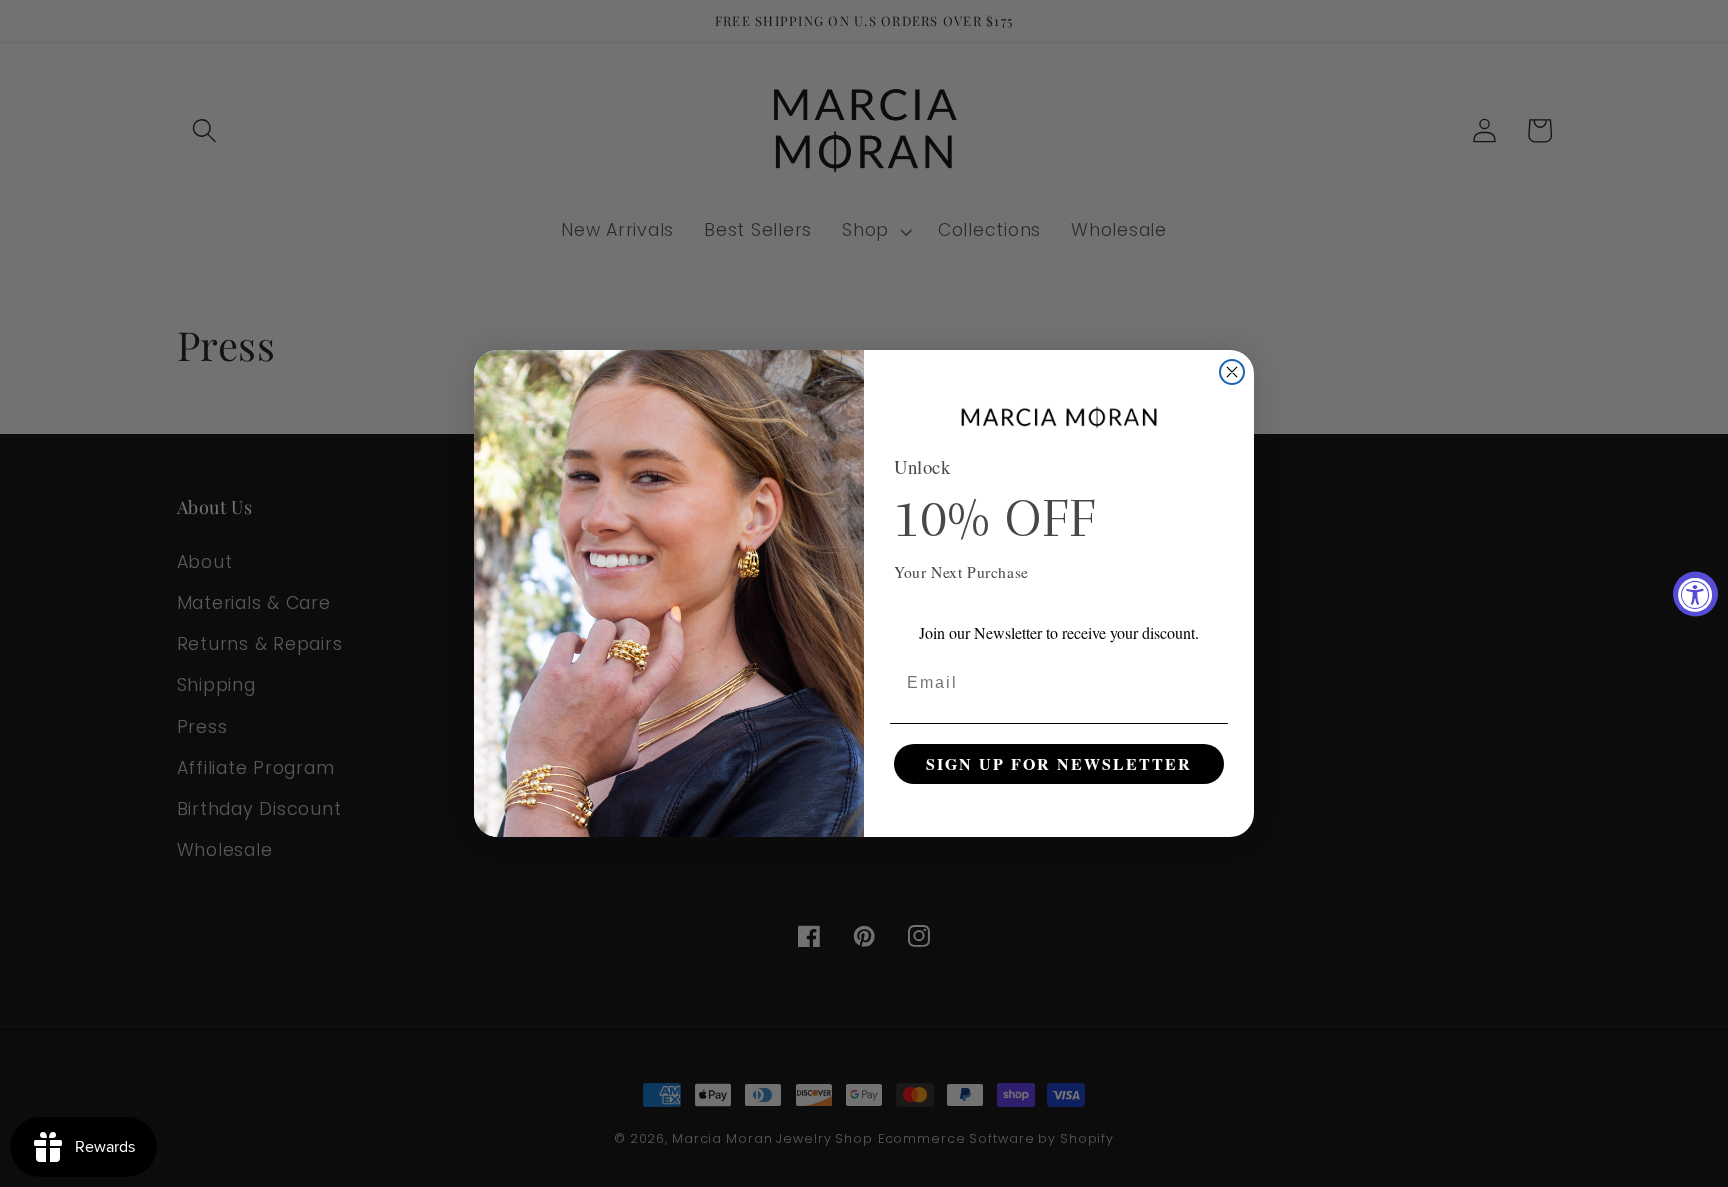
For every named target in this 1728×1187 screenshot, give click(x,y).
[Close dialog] (1232, 372)
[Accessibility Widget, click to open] (1695, 593)
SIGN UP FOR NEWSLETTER (1059, 763)
